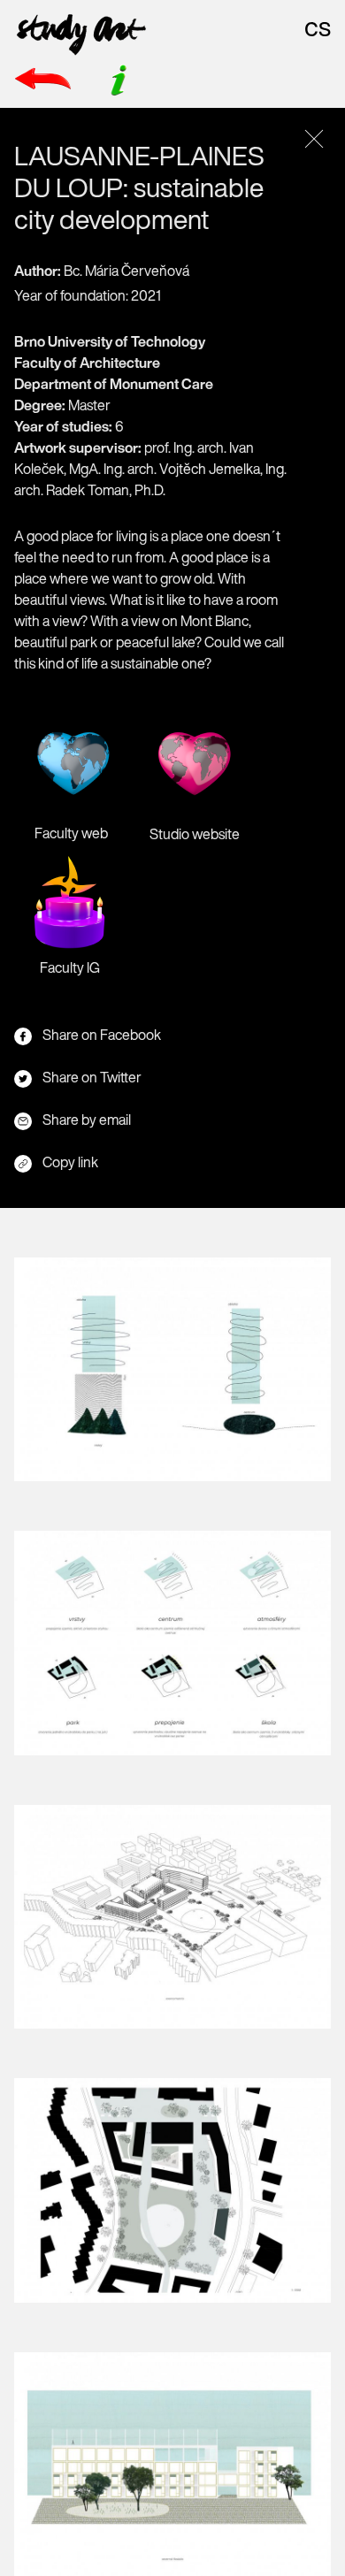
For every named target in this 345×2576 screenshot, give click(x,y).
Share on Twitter (92, 1077)
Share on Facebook (102, 1035)
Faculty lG (70, 967)
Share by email (87, 1120)
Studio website (195, 834)
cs (318, 27)
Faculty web (71, 833)
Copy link (70, 1162)
